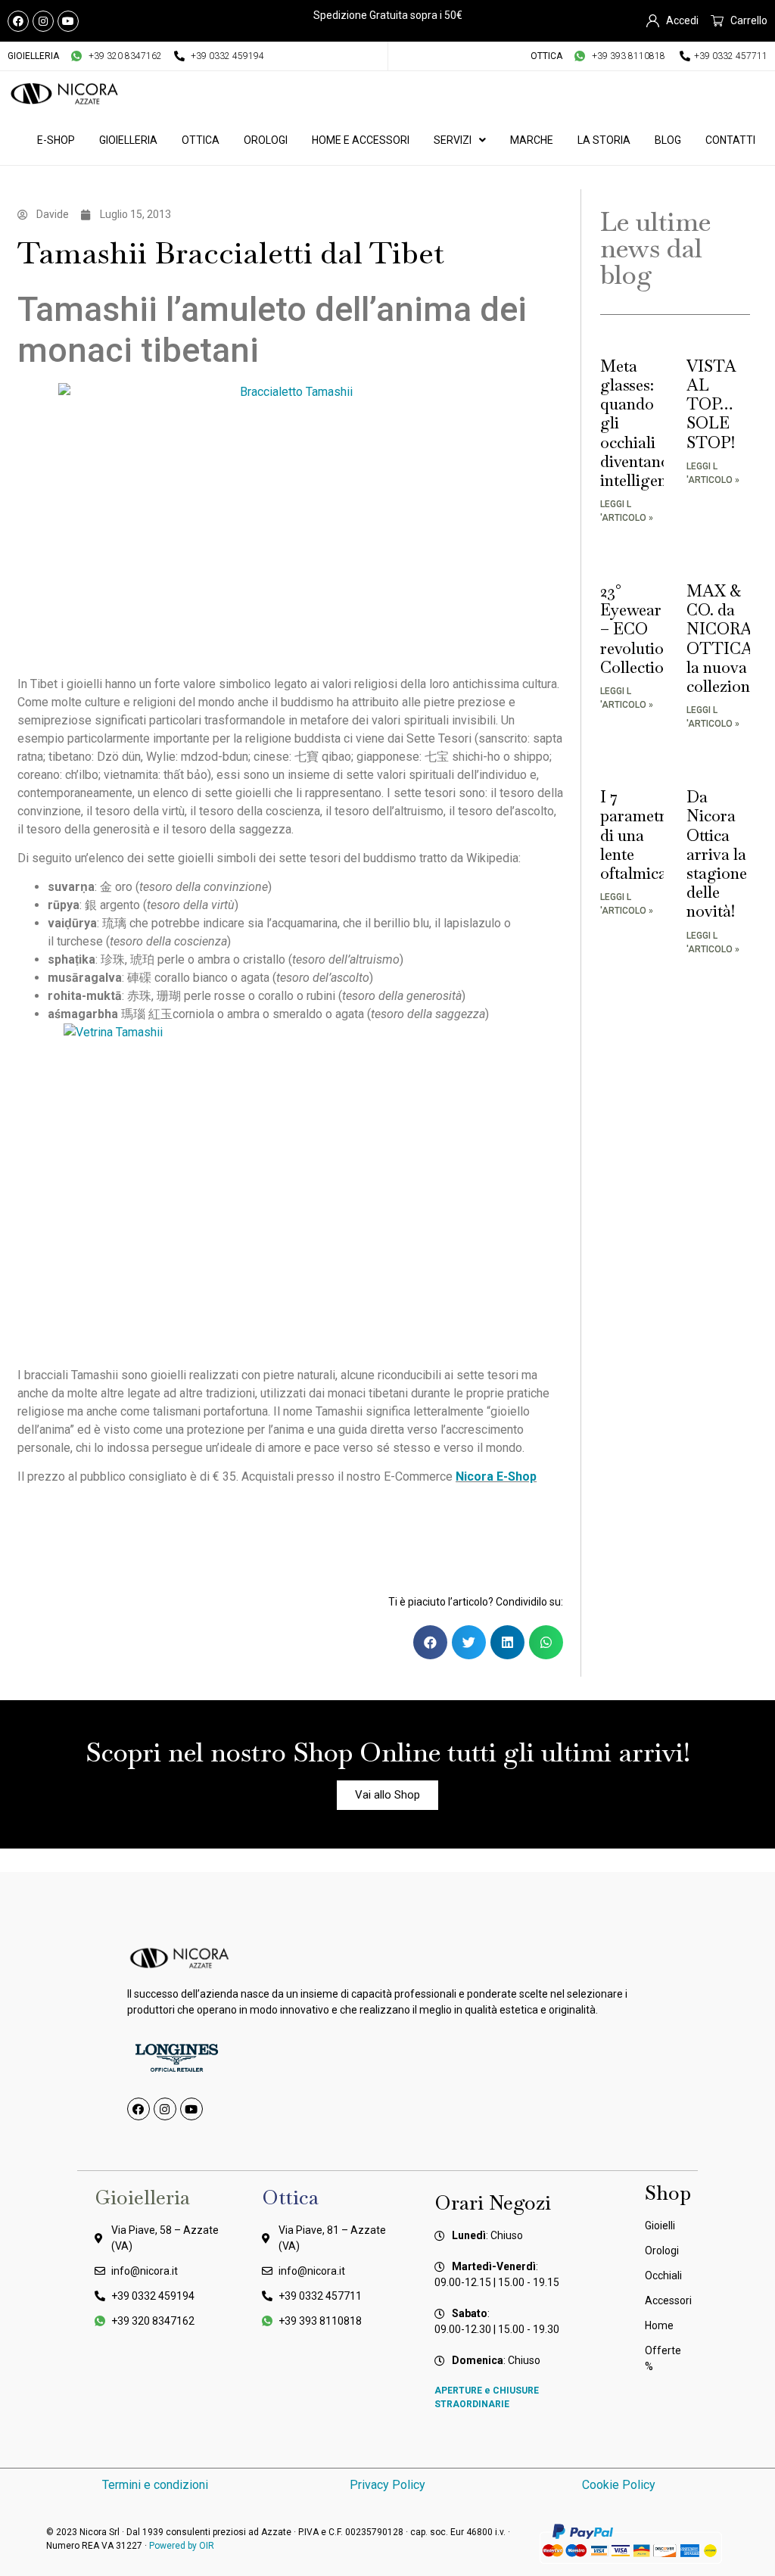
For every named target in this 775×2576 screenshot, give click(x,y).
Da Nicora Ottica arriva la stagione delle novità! (717, 854)
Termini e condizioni (155, 2485)
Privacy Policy (387, 2485)
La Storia (604, 140)
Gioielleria (128, 140)
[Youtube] (68, 21)
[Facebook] (18, 21)
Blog (668, 140)
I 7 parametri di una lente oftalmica (635, 835)
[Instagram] (43, 21)
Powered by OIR (182, 2546)
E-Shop (56, 140)
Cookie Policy (620, 2485)
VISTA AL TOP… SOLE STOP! (711, 404)
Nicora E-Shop (496, 1476)
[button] (430, 1642)
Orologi (266, 140)
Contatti (730, 140)
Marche (532, 140)
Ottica (201, 140)
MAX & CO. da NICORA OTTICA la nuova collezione (722, 639)
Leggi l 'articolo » (627, 511)
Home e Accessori (361, 140)
